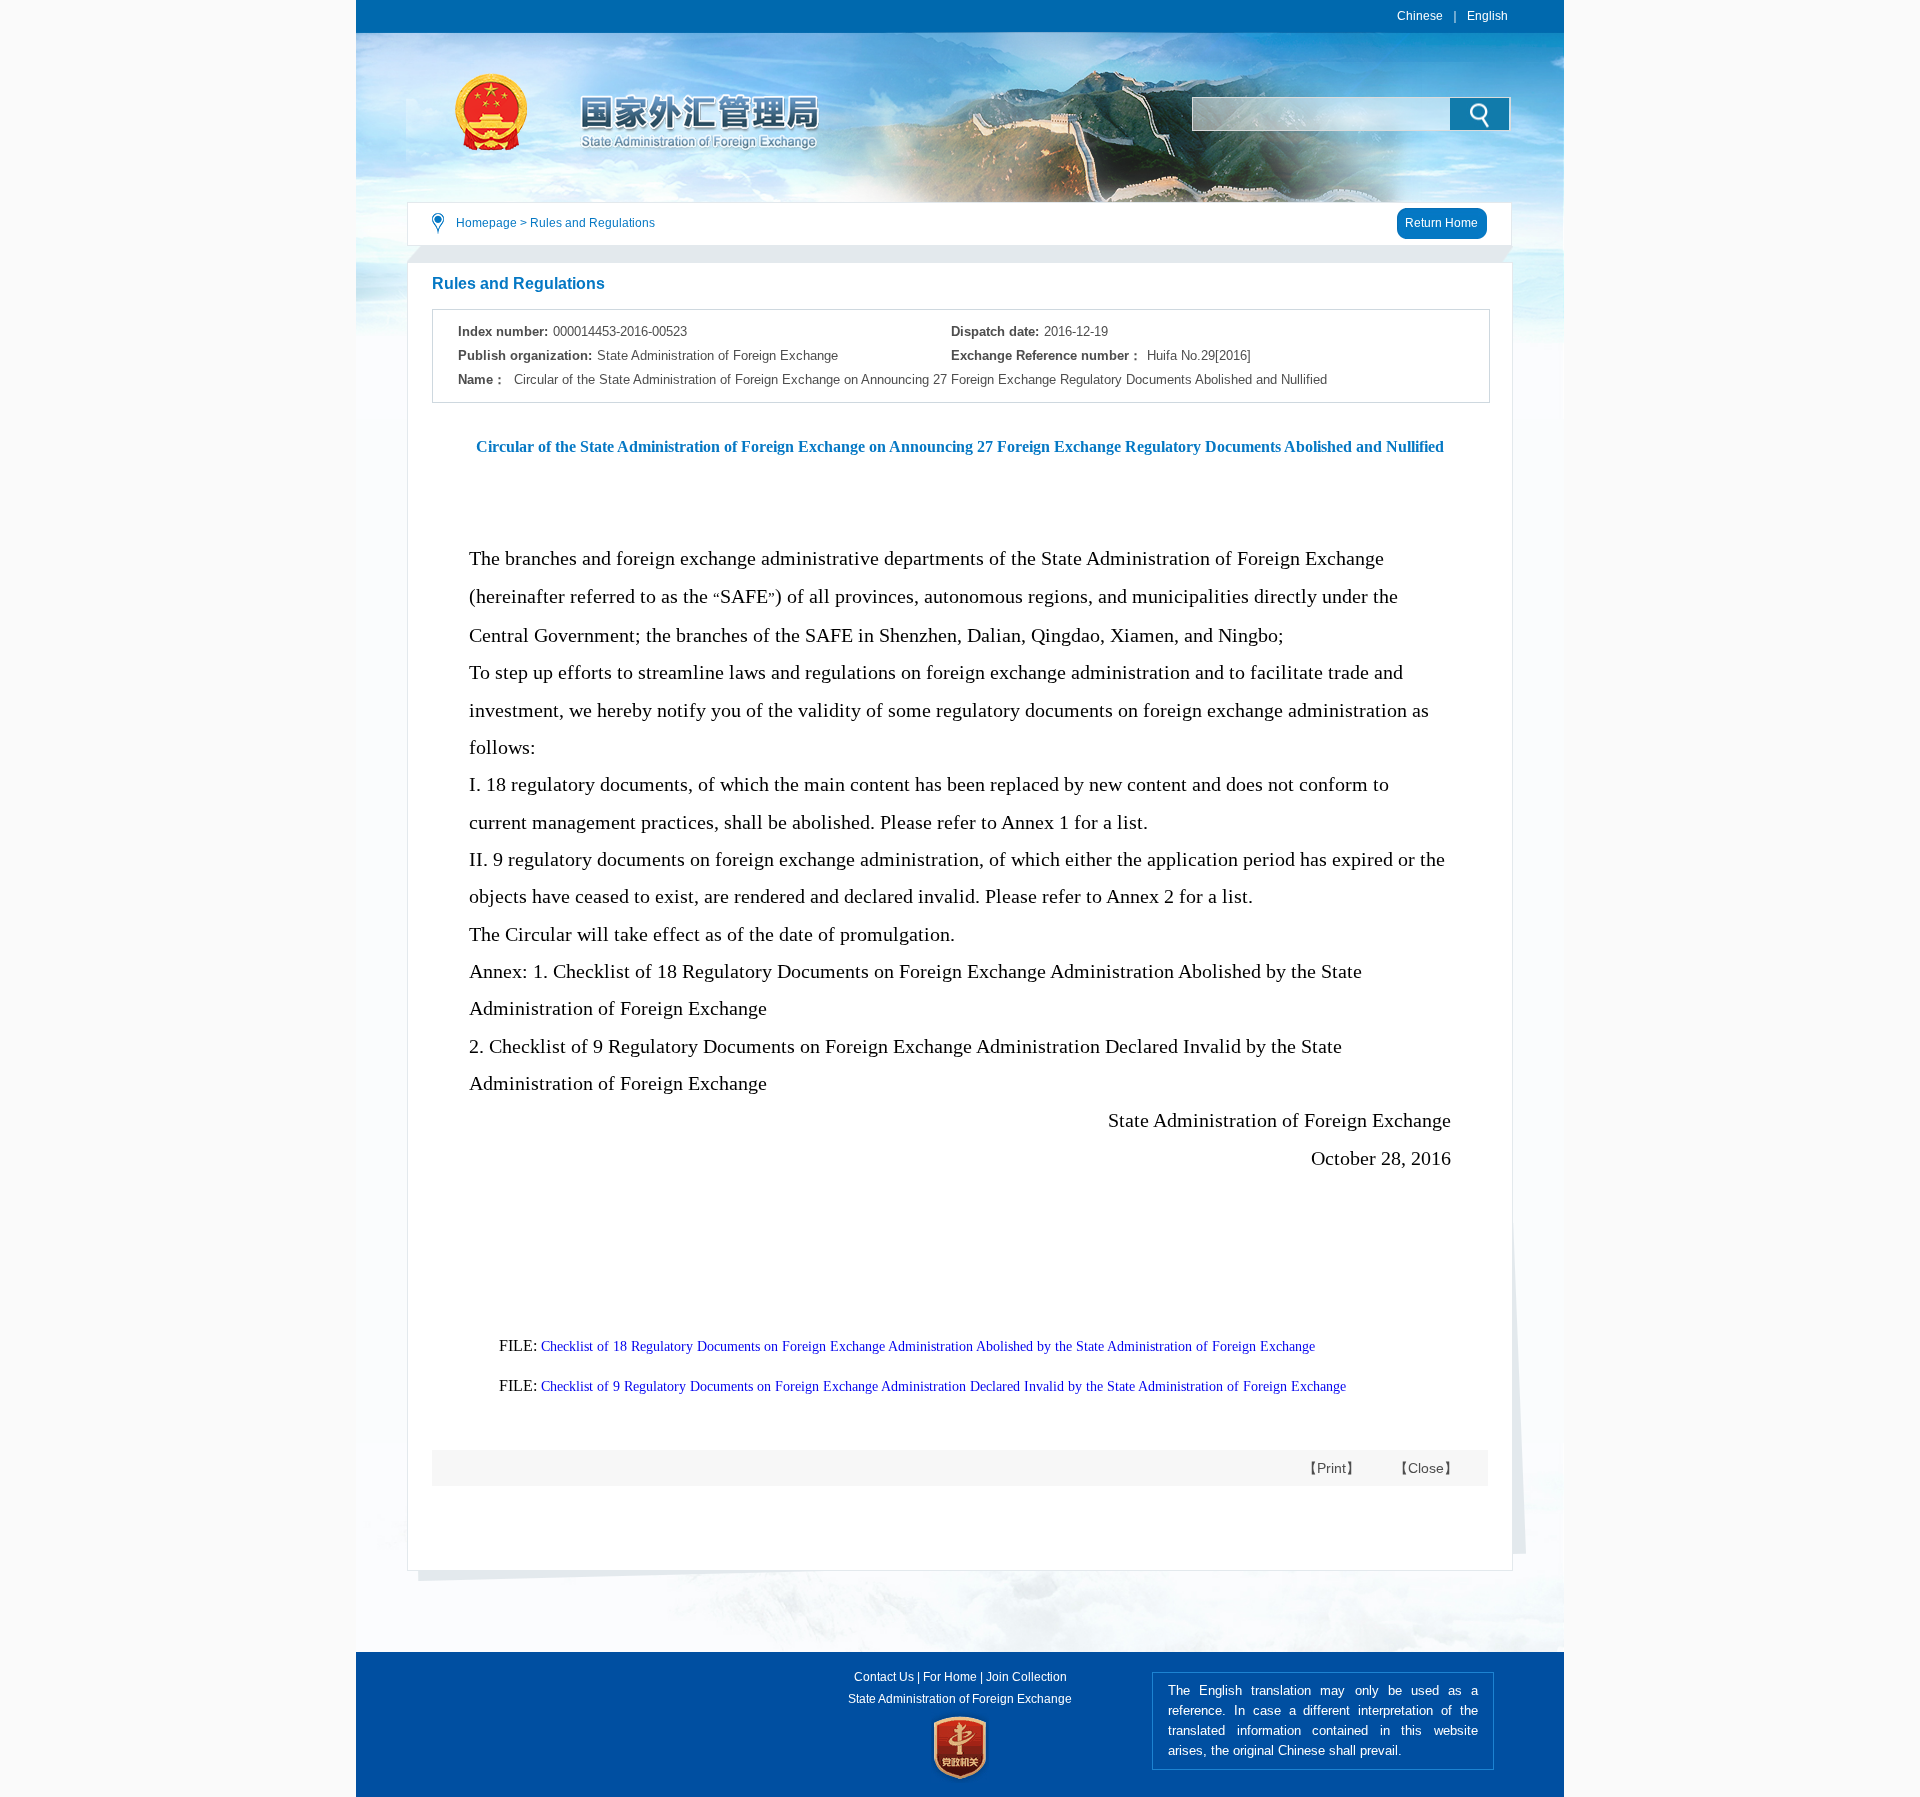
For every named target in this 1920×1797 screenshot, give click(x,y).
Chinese (1420, 16)
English (1487, 16)
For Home (950, 1677)
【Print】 (1331, 1468)
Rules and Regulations (592, 223)
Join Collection (1026, 1677)
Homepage (486, 223)
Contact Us (884, 1677)
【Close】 (1426, 1468)
